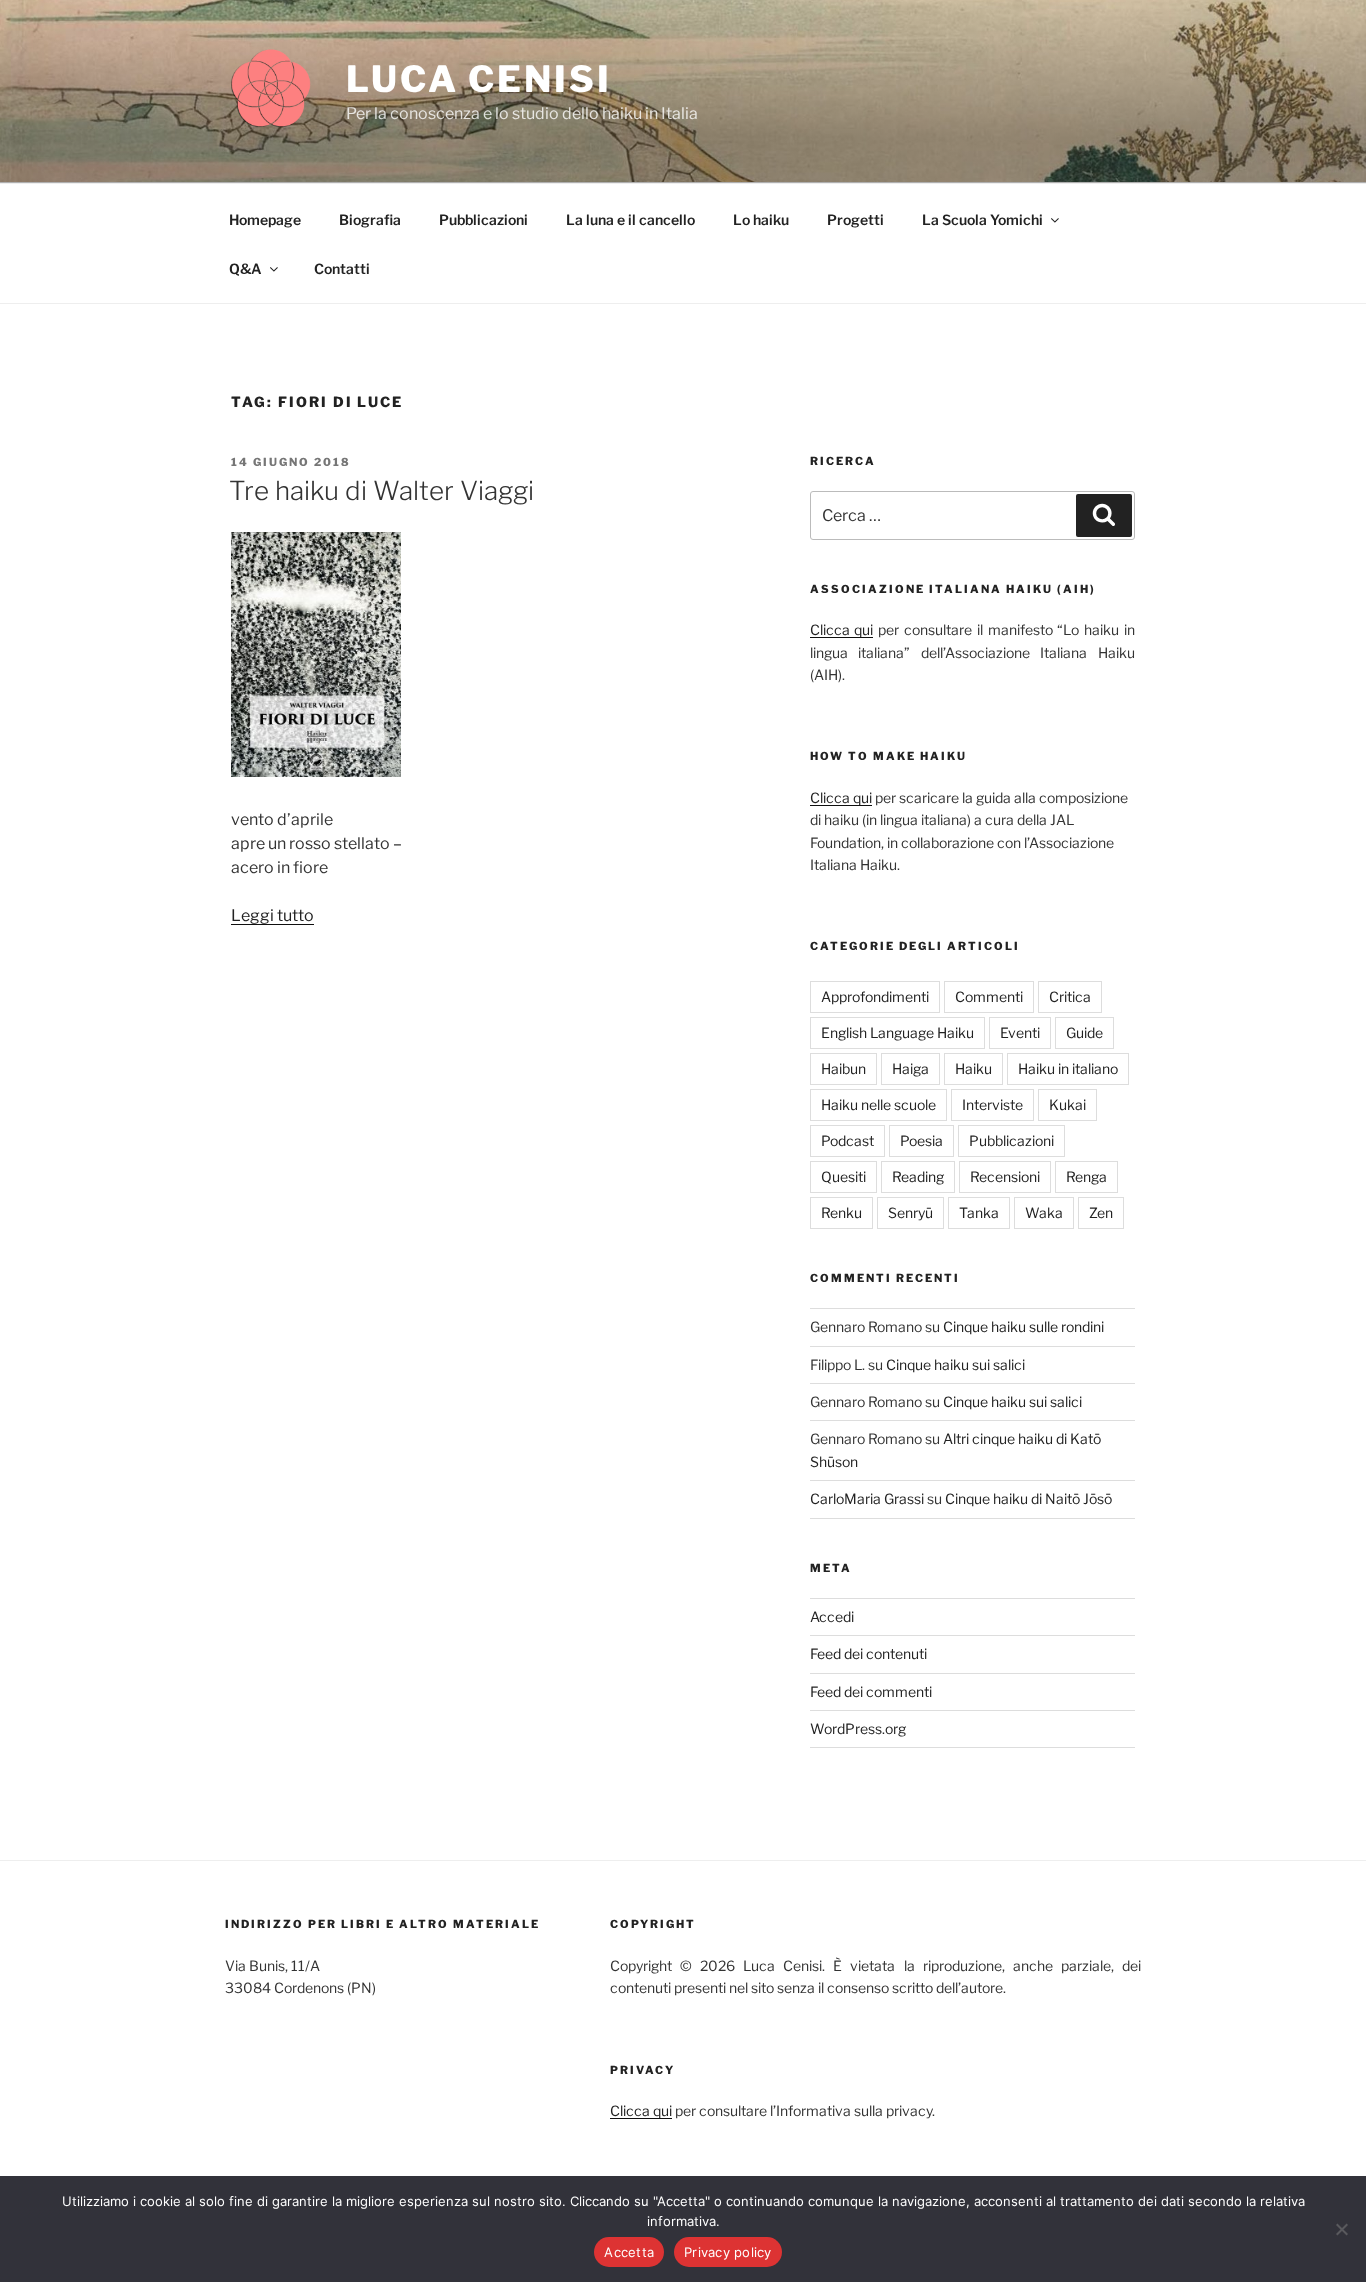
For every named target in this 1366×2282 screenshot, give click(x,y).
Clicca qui (842, 629)
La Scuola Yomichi (982, 219)
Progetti (855, 219)
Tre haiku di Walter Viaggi (381, 490)
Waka (1044, 1212)
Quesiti (843, 1176)
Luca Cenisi (479, 79)
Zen (1101, 1212)
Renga (1086, 1176)
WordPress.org (858, 1728)
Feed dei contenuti (868, 1653)
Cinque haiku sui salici (955, 1364)
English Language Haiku (897, 1032)
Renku (841, 1212)
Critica (1070, 996)
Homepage (265, 219)
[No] (1341, 2229)
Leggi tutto (272, 915)
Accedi (832, 1616)
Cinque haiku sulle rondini (1023, 1326)
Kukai (1067, 1104)
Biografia (370, 219)
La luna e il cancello (630, 219)
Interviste (992, 1104)
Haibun (843, 1068)
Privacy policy (728, 2252)
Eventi (1020, 1032)
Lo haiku (761, 219)
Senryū (910, 1212)
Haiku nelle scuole (878, 1104)
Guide (1084, 1032)
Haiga (910, 1068)
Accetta (629, 2252)
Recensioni (1005, 1176)
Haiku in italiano (1068, 1068)
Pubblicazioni (483, 219)
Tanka (979, 1212)
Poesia (921, 1140)
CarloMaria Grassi (867, 1498)
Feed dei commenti (871, 1691)
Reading (918, 1176)
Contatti (342, 268)
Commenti (989, 996)
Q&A (245, 268)
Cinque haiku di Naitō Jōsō (1028, 1498)
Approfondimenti (875, 996)
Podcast (847, 1140)
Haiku (973, 1068)
